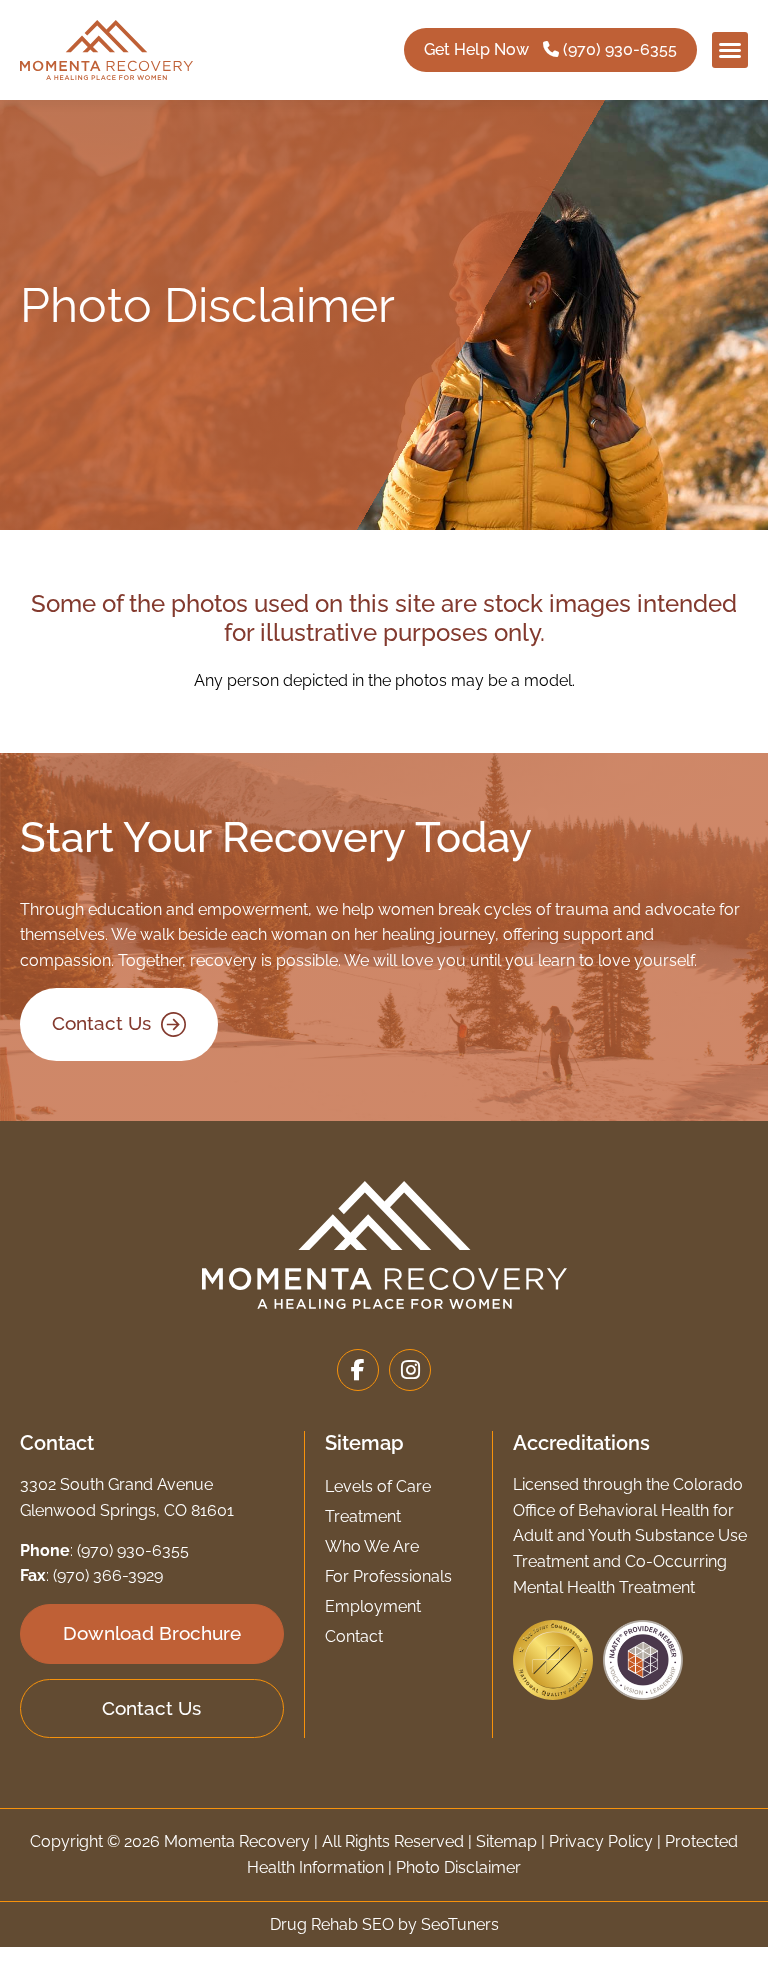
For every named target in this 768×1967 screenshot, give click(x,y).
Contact (354, 1636)
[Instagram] (410, 1370)
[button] (730, 50)
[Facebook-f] (358, 1370)
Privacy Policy (601, 1841)
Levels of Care (378, 1486)
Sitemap (506, 1841)
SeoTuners (460, 1924)
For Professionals (388, 1576)
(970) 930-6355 (133, 1550)
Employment (373, 1606)
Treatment (363, 1516)
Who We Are (372, 1546)
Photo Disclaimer (458, 1867)
